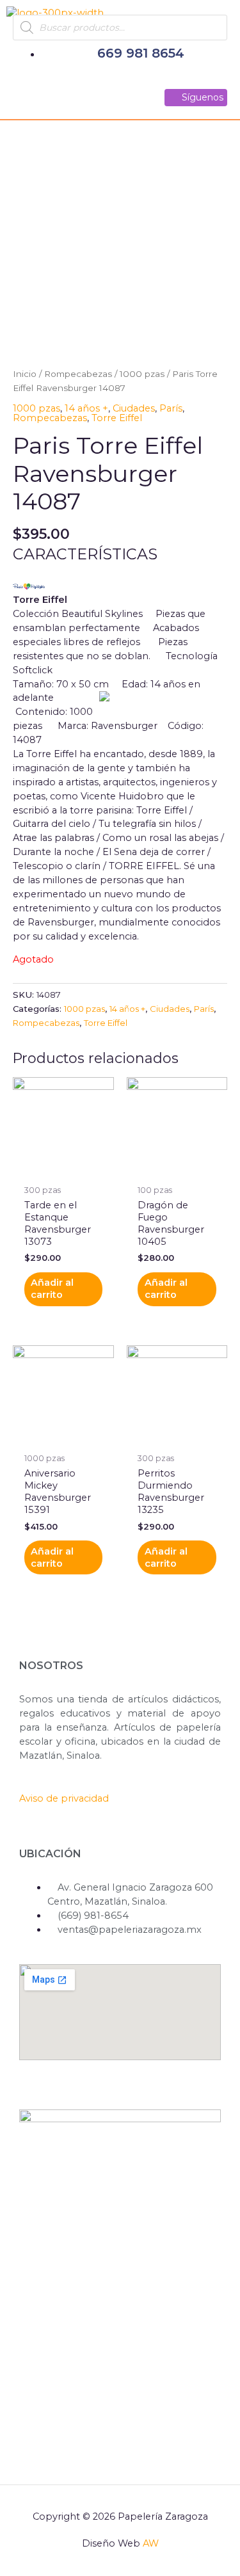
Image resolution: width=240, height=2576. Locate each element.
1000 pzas (142, 374)
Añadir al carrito (52, 1289)
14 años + (86, 408)
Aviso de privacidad (64, 1798)
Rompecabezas (78, 374)
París (171, 408)
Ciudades (134, 408)
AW (151, 2543)
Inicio (25, 374)
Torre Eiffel (117, 418)
